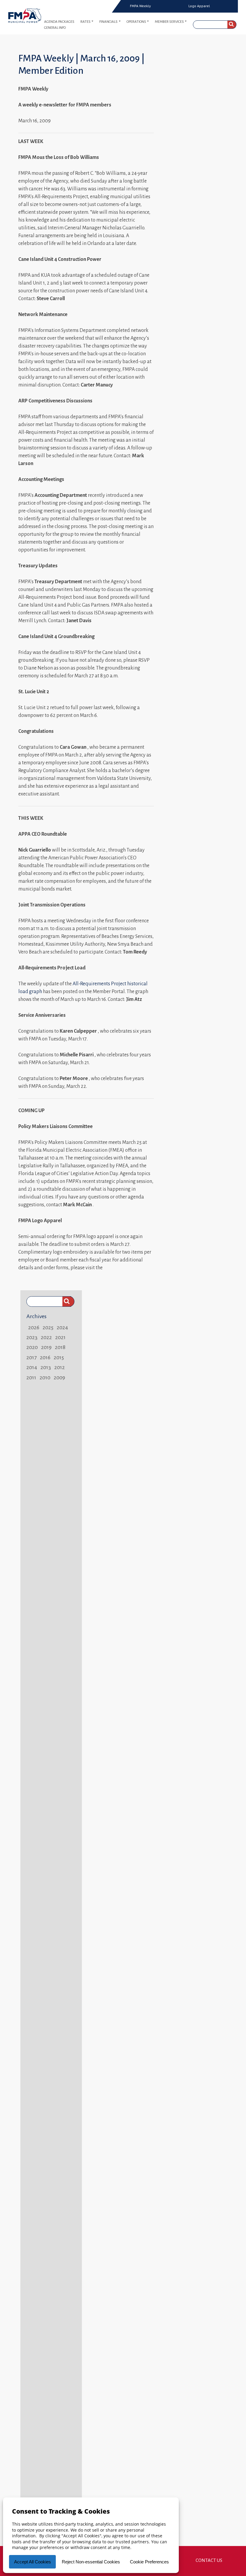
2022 (46, 1337)
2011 (31, 1378)
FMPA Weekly (140, 6)
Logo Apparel (199, 6)
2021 (60, 1337)
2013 (46, 1367)
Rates (85, 22)
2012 (60, 1367)
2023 (32, 1337)
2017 (31, 1357)
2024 (62, 1327)
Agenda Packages (59, 22)
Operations (136, 22)
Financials (108, 22)
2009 (59, 1378)
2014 (32, 1367)
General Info (55, 28)
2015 (59, 1357)
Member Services (169, 22)
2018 (60, 1347)
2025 (48, 1327)
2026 (34, 1327)
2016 (45, 1357)
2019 (46, 1347)
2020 (32, 1347)
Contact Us (209, 2560)
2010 (45, 1378)
